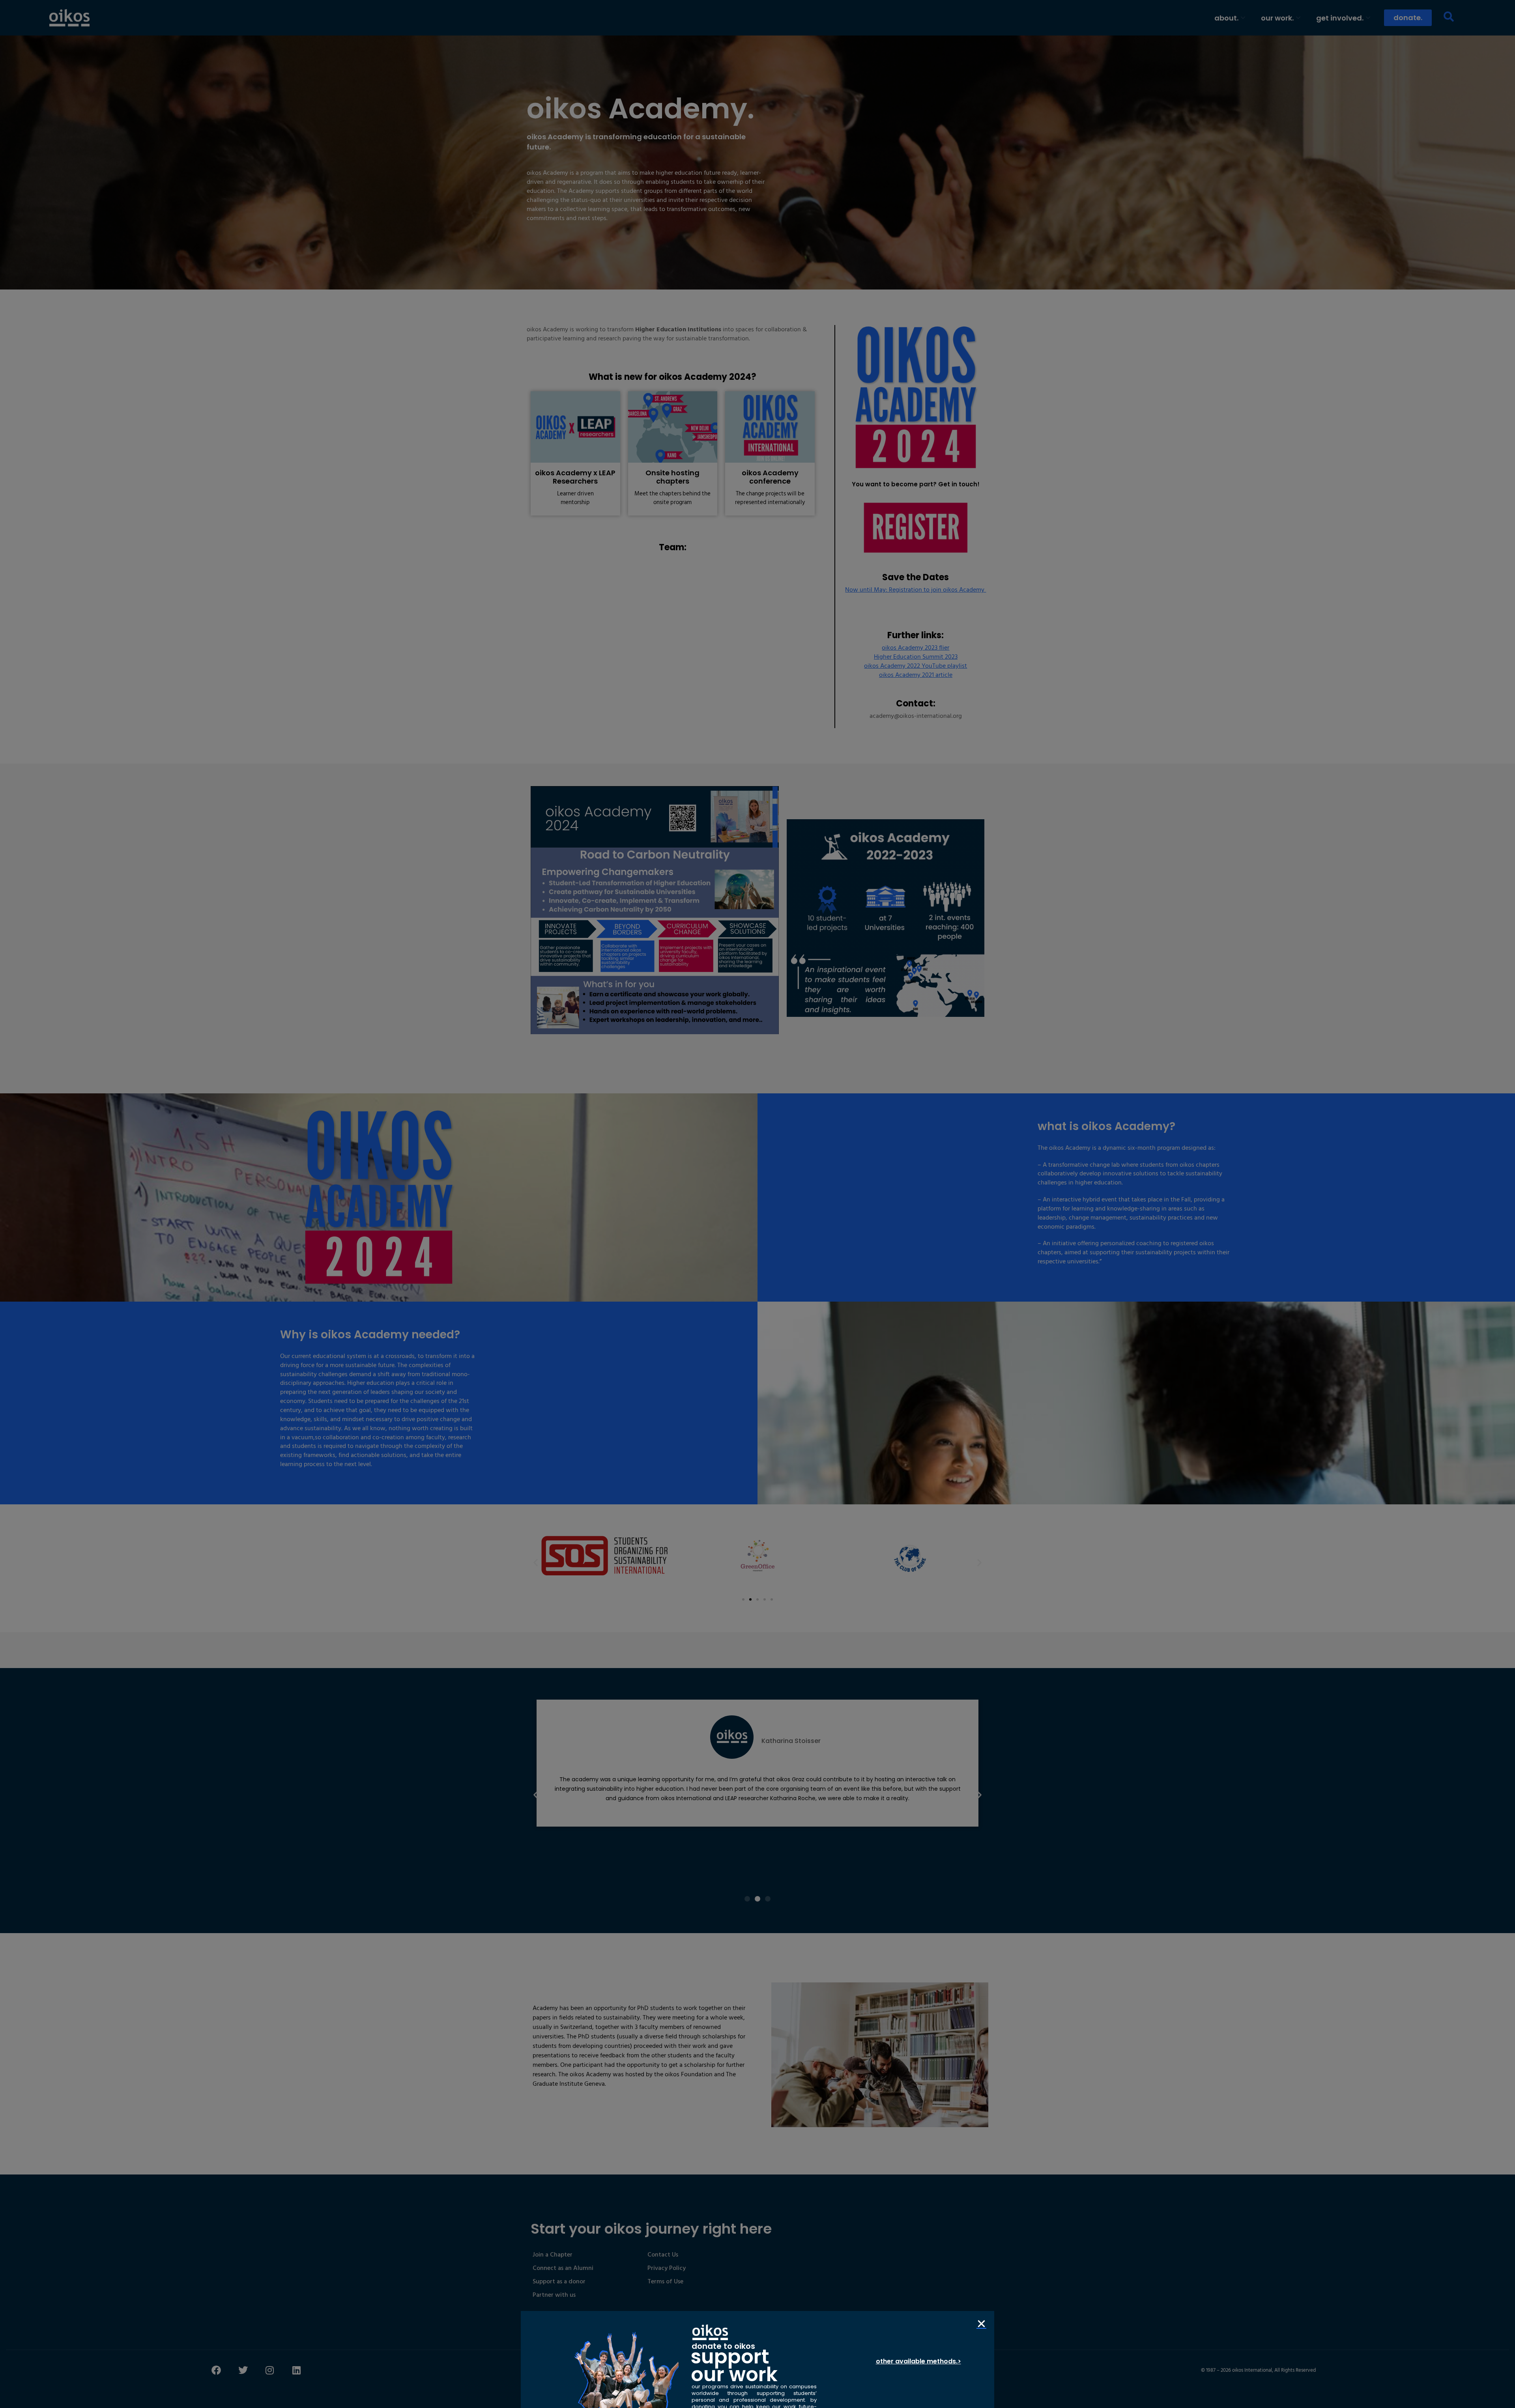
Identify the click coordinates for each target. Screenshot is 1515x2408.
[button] (981, 2324)
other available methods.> (918, 2361)
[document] (757, 1204)
